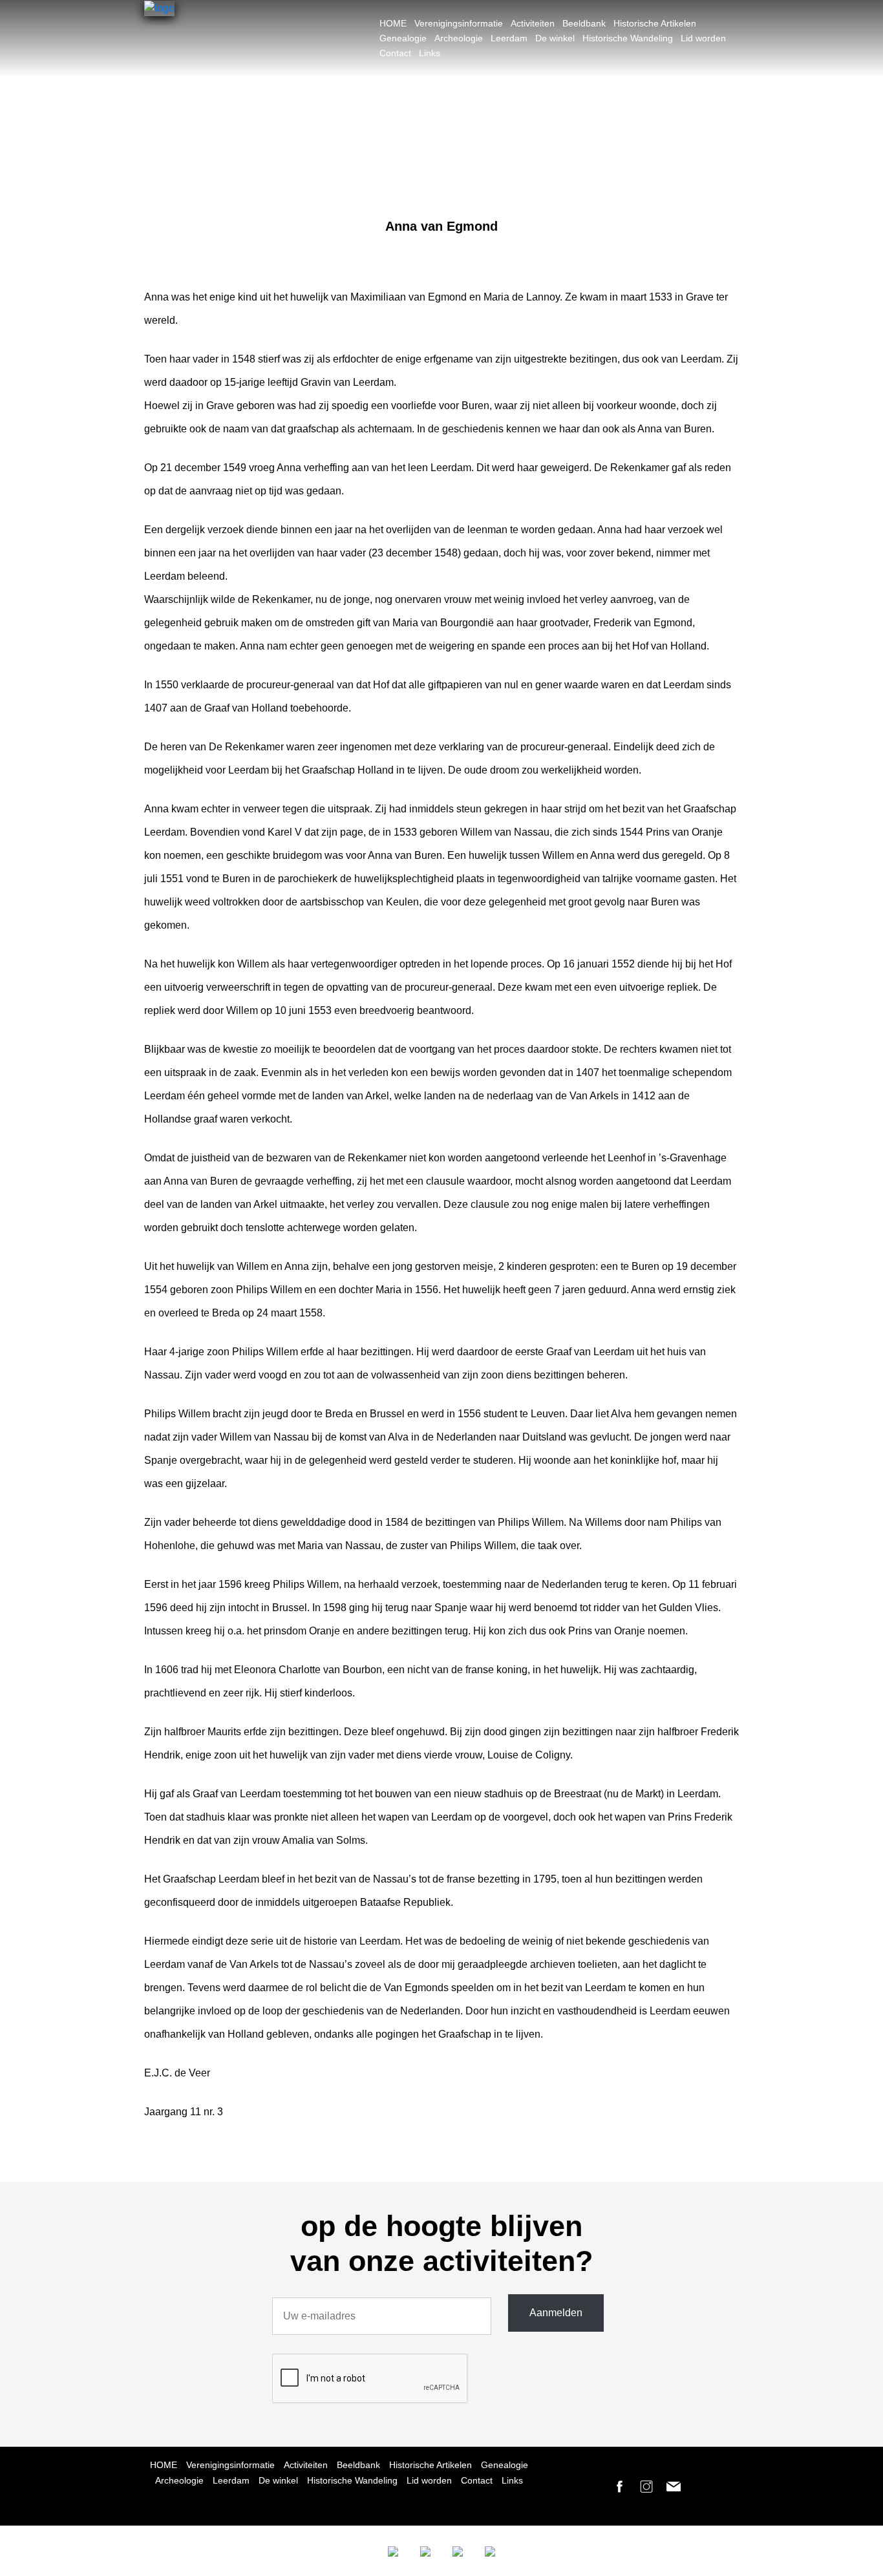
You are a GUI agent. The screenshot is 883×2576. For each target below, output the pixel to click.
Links (430, 53)
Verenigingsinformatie (459, 23)
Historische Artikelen (655, 23)
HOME (393, 23)
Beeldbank (584, 23)
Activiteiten (533, 23)
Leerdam (509, 38)
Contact (395, 53)
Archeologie (459, 38)
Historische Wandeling (628, 38)
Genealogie (403, 38)
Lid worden (703, 38)
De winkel (555, 38)
